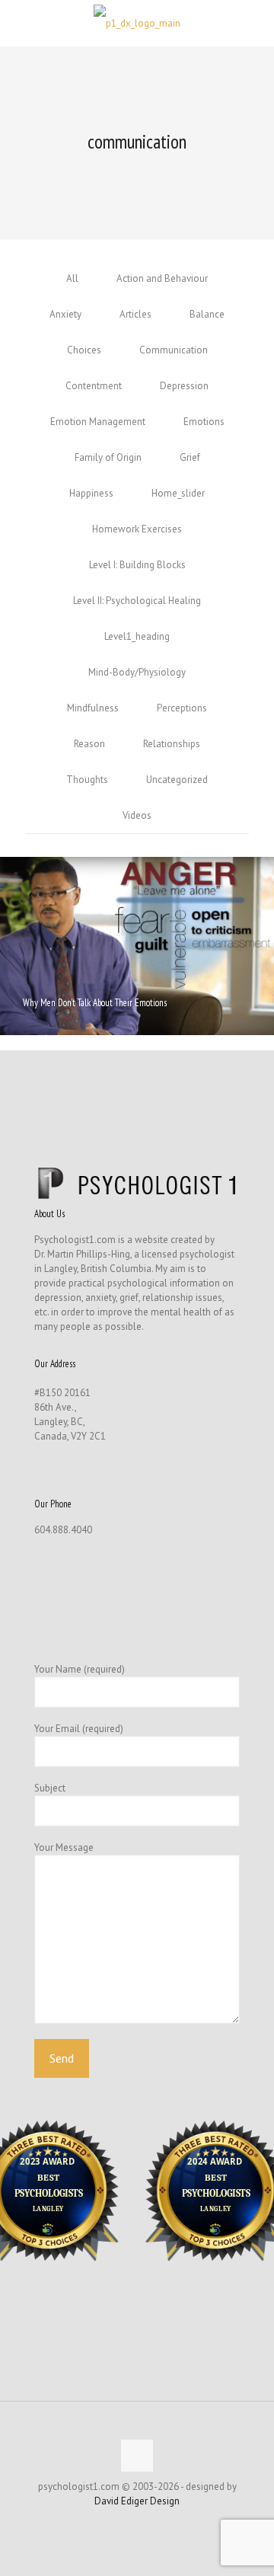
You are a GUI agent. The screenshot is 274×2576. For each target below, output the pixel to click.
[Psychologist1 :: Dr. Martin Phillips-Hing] (137, 23)
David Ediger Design (137, 2501)
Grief (190, 457)
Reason (89, 744)
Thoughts (87, 780)
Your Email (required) (79, 1729)
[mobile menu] (253, 23)
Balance (207, 314)
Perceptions (182, 708)
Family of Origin (108, 457)
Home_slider (178, 493)
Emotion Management (98, 422)
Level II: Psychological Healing (137, 601)
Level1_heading (137, 636)
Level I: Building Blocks (137, 565)
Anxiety (65, 314)
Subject (50, 1788)
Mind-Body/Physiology (137, 672)
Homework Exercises (137, 529)
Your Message (64, 1847)
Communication (174, 350)
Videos (137, 815)
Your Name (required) (80, 1669)
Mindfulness (93, 708)
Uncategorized (177, 780)
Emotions (204, 422)
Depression (184, 386)
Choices (84, 350)
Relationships (172, 744)
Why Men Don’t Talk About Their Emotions (95, 1003)
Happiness (91, 493)
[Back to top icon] (137, 2456)
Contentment (94, 386)
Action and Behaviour (162, 278)
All (72, 278)
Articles (135, 314)
